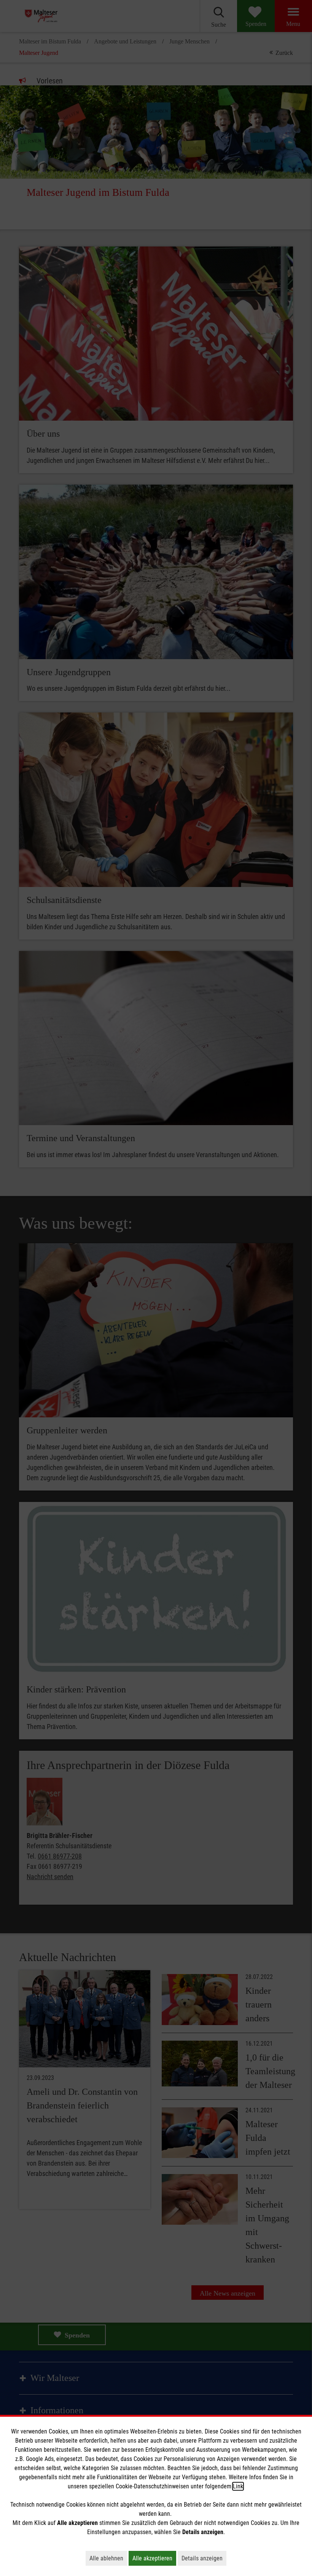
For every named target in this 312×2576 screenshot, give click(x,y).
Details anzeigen (204, 2558)
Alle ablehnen (108, 2558)
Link (238, 2486)
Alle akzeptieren (154, 2558)
